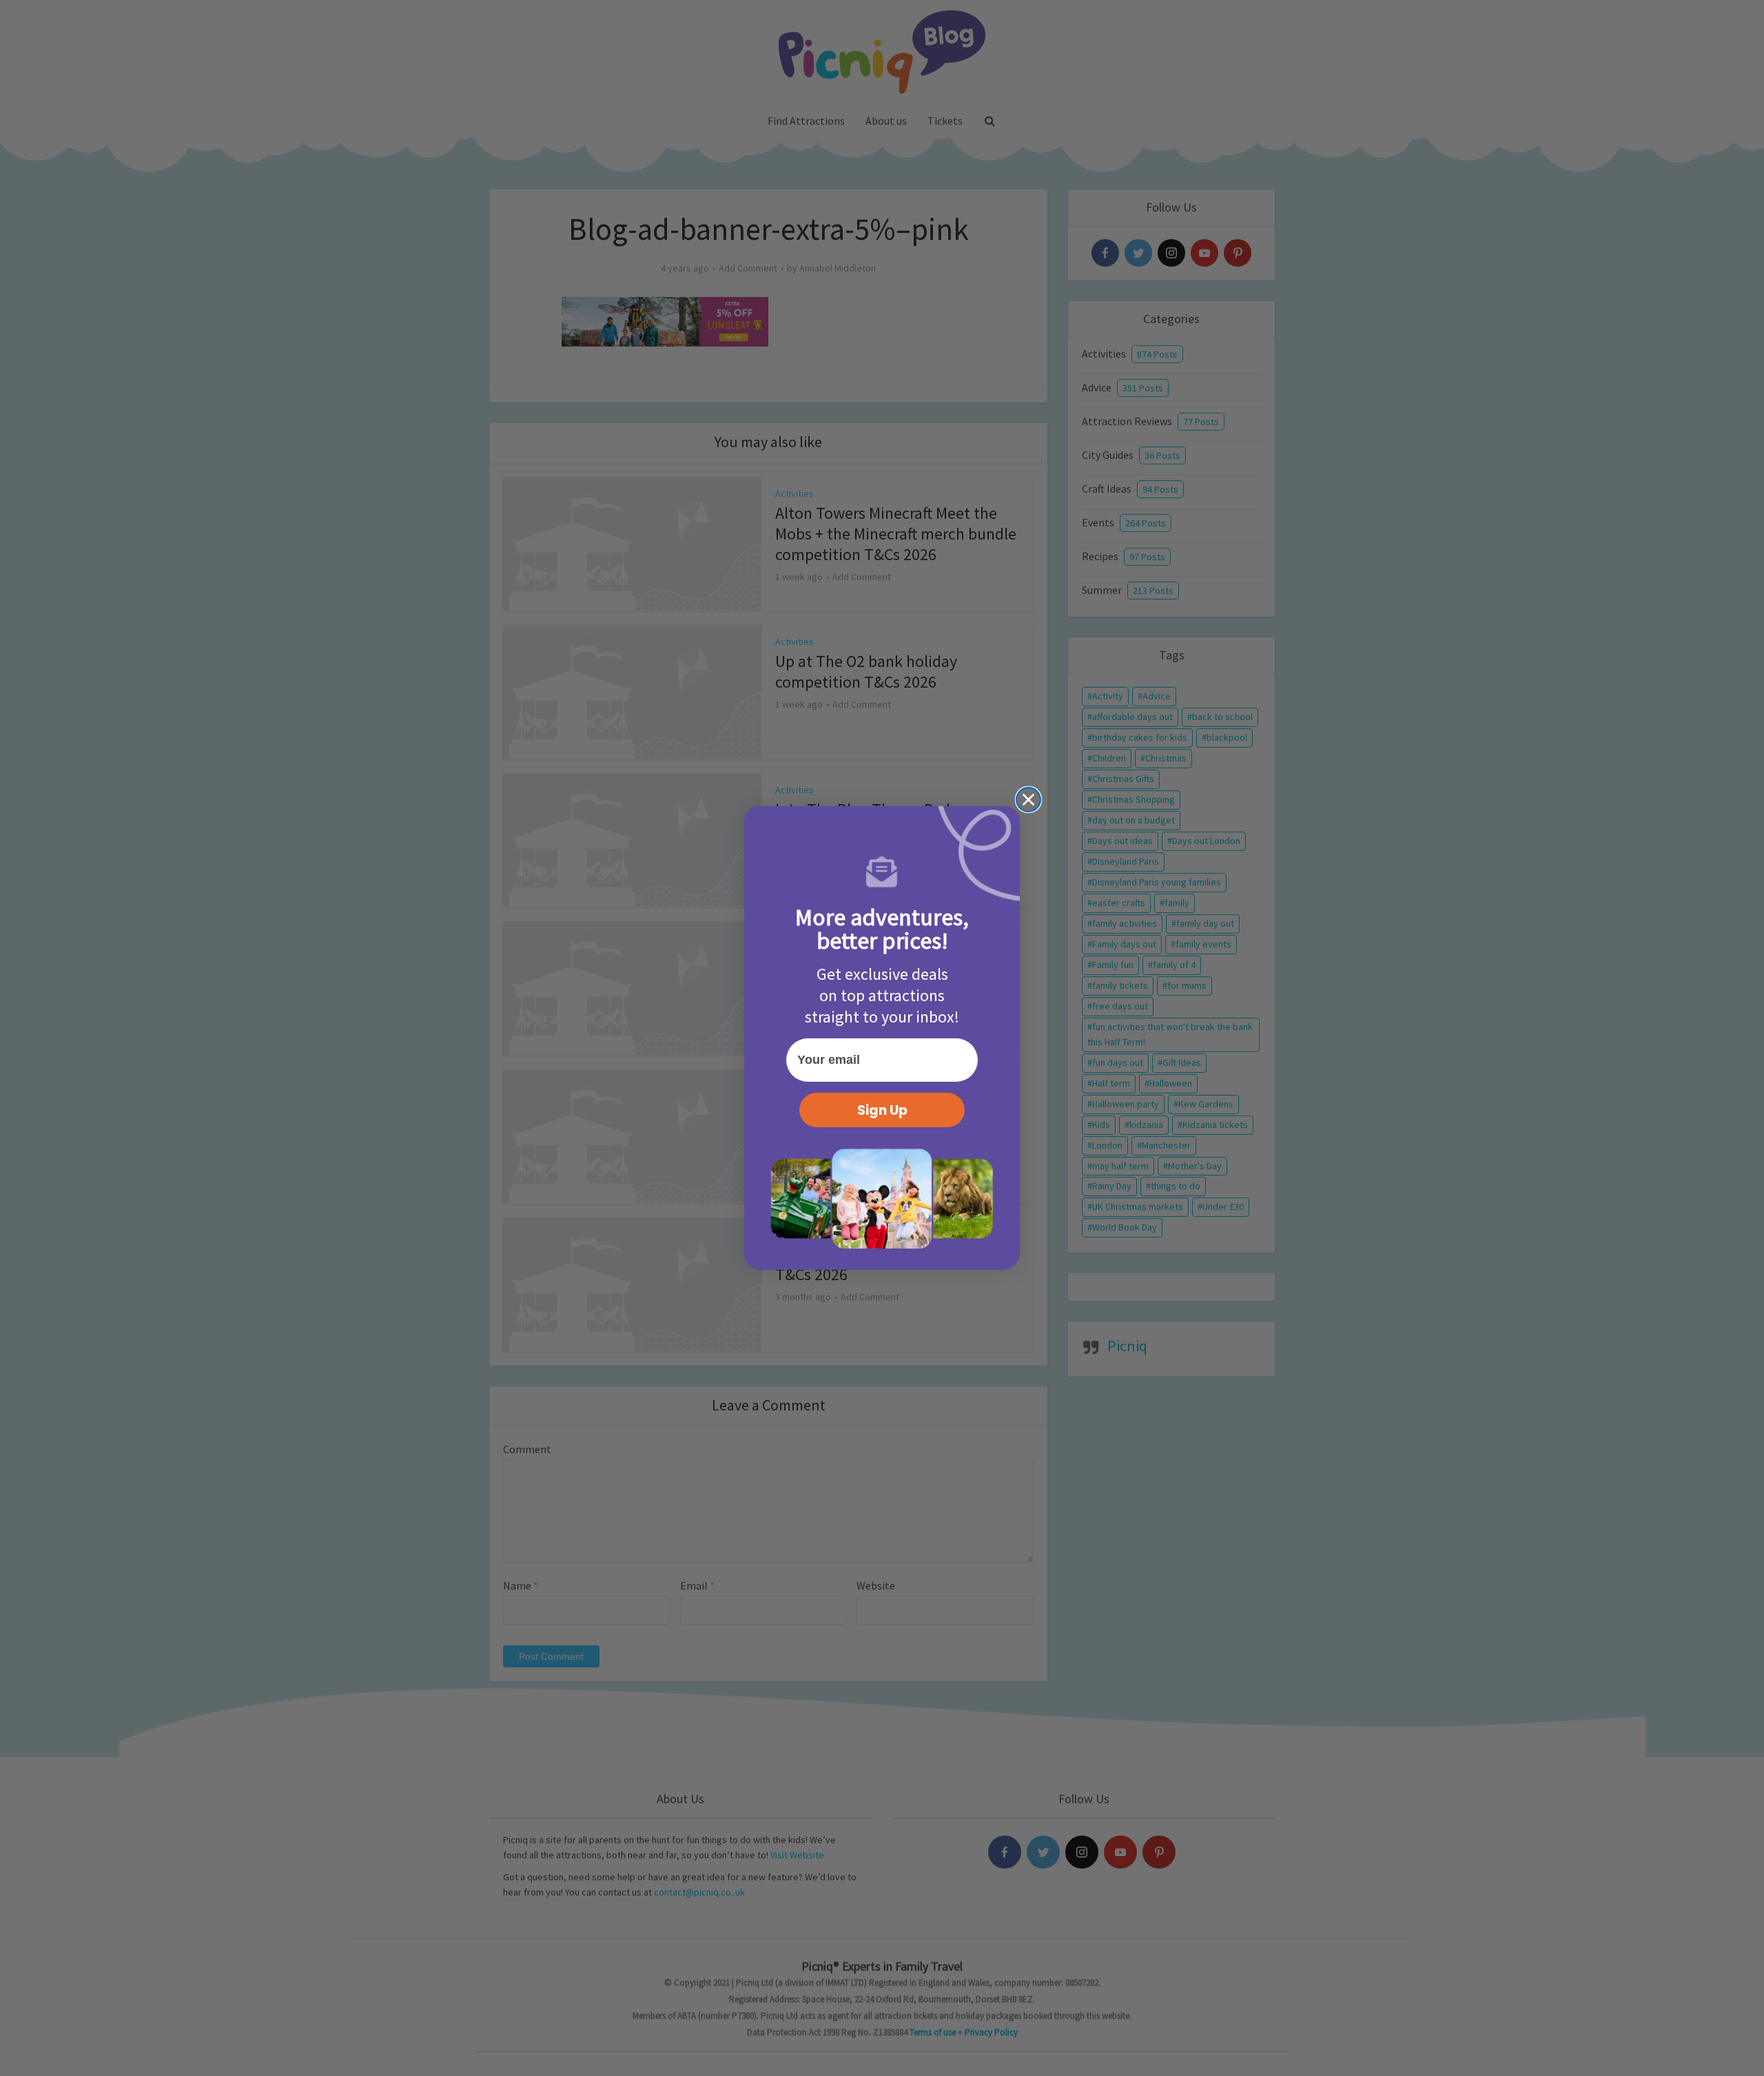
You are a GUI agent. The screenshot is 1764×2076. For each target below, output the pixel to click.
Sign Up (882, 1110)
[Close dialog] (1028, 800)
